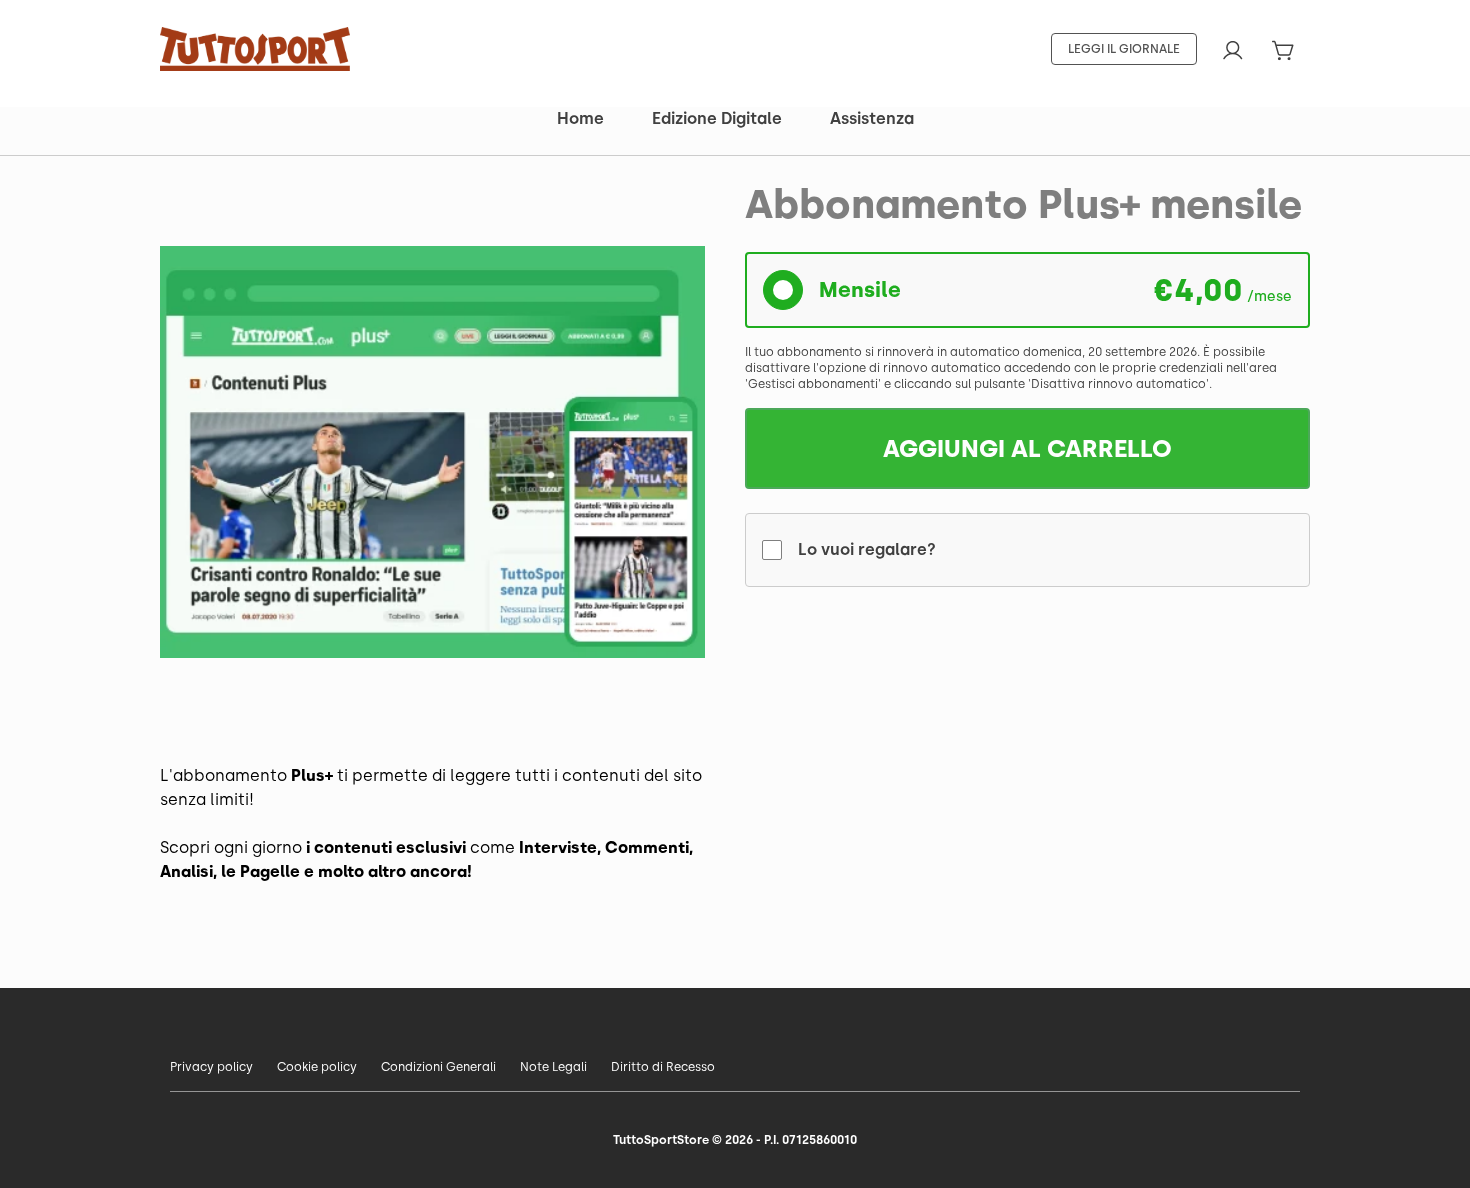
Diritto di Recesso (663, 1067)
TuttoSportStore (661, 1140)
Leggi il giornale (1124, 49)
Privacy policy (211, 1067)
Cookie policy (317, 1067)
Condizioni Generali (438, 1067)
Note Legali (553, 1067)
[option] (432, 452)
